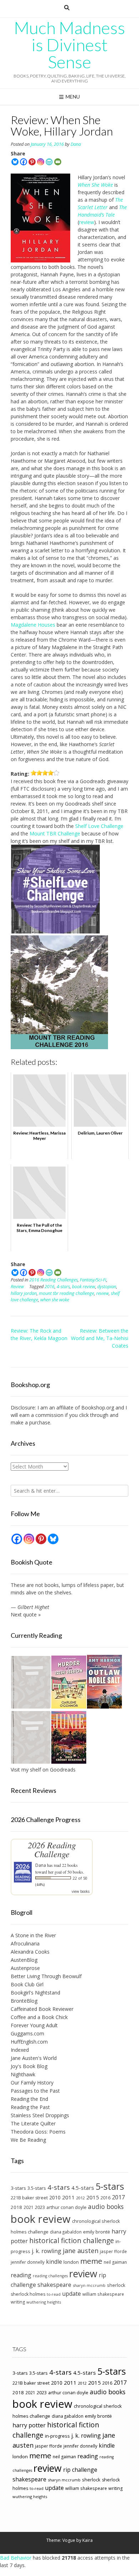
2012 (81, 2198)
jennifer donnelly (28, 2262)
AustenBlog (24, 1960)
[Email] (58, 162)
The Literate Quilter (33, 2123)
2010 (55, 2197)
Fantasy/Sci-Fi (93, 1280)
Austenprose (25, 1968)
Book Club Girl (27, 1984)
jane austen (81, 2251)
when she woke (55, 1300)
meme (91, 2261)
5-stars (110, 2186)
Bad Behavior (16, 2558)
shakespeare (54, 2285)
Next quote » (26, 1614)
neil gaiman (115, 2262)
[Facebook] (24, 162)
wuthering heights (44, 2302)
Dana (76, 144)
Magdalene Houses (33, 625)
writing (18, 2302)
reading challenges (50, 2276)
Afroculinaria (25, 1943)
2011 (68, 2197)
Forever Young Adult (34, 2025)
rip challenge (80, 2470)
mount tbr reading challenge (66, 1293)
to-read (54, 2294)
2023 (40, 2207)
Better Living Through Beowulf (46, 1976)
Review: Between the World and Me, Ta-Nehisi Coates (100, 1338)
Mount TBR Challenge (55, 833)
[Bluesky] (15, 162)
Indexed (20, 2050)
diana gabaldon (66, 2232)
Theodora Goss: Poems (38, 2132)
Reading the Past (30, 2107)
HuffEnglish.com (29, 2042)
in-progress (57, 2436)
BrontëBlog (24, 2001)
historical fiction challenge (72, 2240)
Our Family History (32, 2083)
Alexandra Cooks (30, 1952)
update (71, 2294)
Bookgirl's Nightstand (35, 1993)
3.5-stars (37, 2188)
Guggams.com (27, 2033)
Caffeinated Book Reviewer (42, 2009)
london (71, 2262)
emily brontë (97, 2232)
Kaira (87, 2540)
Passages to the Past (35, 2091)
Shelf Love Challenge (99, 826)
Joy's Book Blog (29, 2066)
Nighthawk (23, 2074)
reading (21, 2275)
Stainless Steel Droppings (40, 2115)
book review (84, 1287)
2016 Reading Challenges (53, 1280)
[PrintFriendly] (49, 162)
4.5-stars (83, 2188)
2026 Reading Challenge (52, 1849)
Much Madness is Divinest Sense (69, 45)
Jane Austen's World (34, 2058)
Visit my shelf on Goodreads (43, 1770)
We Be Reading (28, 2140)
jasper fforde (113, 2251)
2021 (29, 2207)
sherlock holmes (28, 2294)
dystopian (107, 1287)
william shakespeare (103, 2294)
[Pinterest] (32, 162)
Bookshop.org (98, 1407)
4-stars (63, 1287)
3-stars (18, 2188)
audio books (106, 2206)
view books (81, 1891)
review (87, 222)
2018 (16, 2207)
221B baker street (29, 2198)
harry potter (29, 2425)
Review (17, 1287)
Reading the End (29, 2099)
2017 (118, 2197)
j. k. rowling (47, 2251)
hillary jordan (24, 1293)
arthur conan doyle (66, 2207)
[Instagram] (41, 162)
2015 (93, 2197)
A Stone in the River (33, 1935)
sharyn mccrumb (89, 2285)
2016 (50, 1287)
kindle (54, 2262)
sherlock (116, 2285)
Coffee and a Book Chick (39, 2017)
